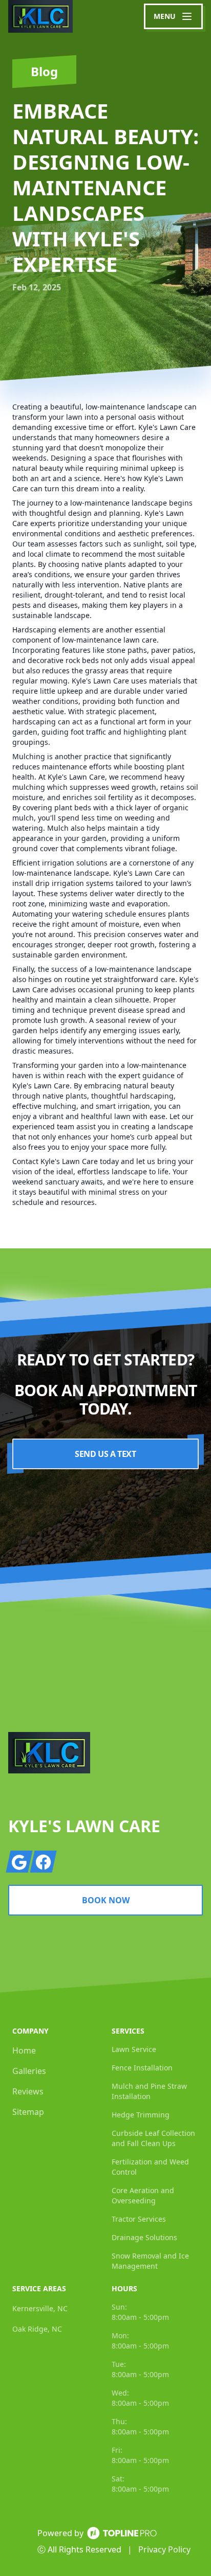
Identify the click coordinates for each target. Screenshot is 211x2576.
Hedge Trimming (141, 2115)
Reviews (28, 2091)
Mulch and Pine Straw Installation (149, 2091)
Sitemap (28, 2112)
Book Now (106, 1900)
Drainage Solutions (144, 2237)
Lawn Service (134, 2049)
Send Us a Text (105, 1454)
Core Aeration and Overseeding (143, 2195)
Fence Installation (142, 2068)
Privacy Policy (164, 2549)
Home (24, 2050)
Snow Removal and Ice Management (150, 2261)
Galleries (29, 2071)
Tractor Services (139, 2219)
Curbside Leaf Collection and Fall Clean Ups (153, 2138)
